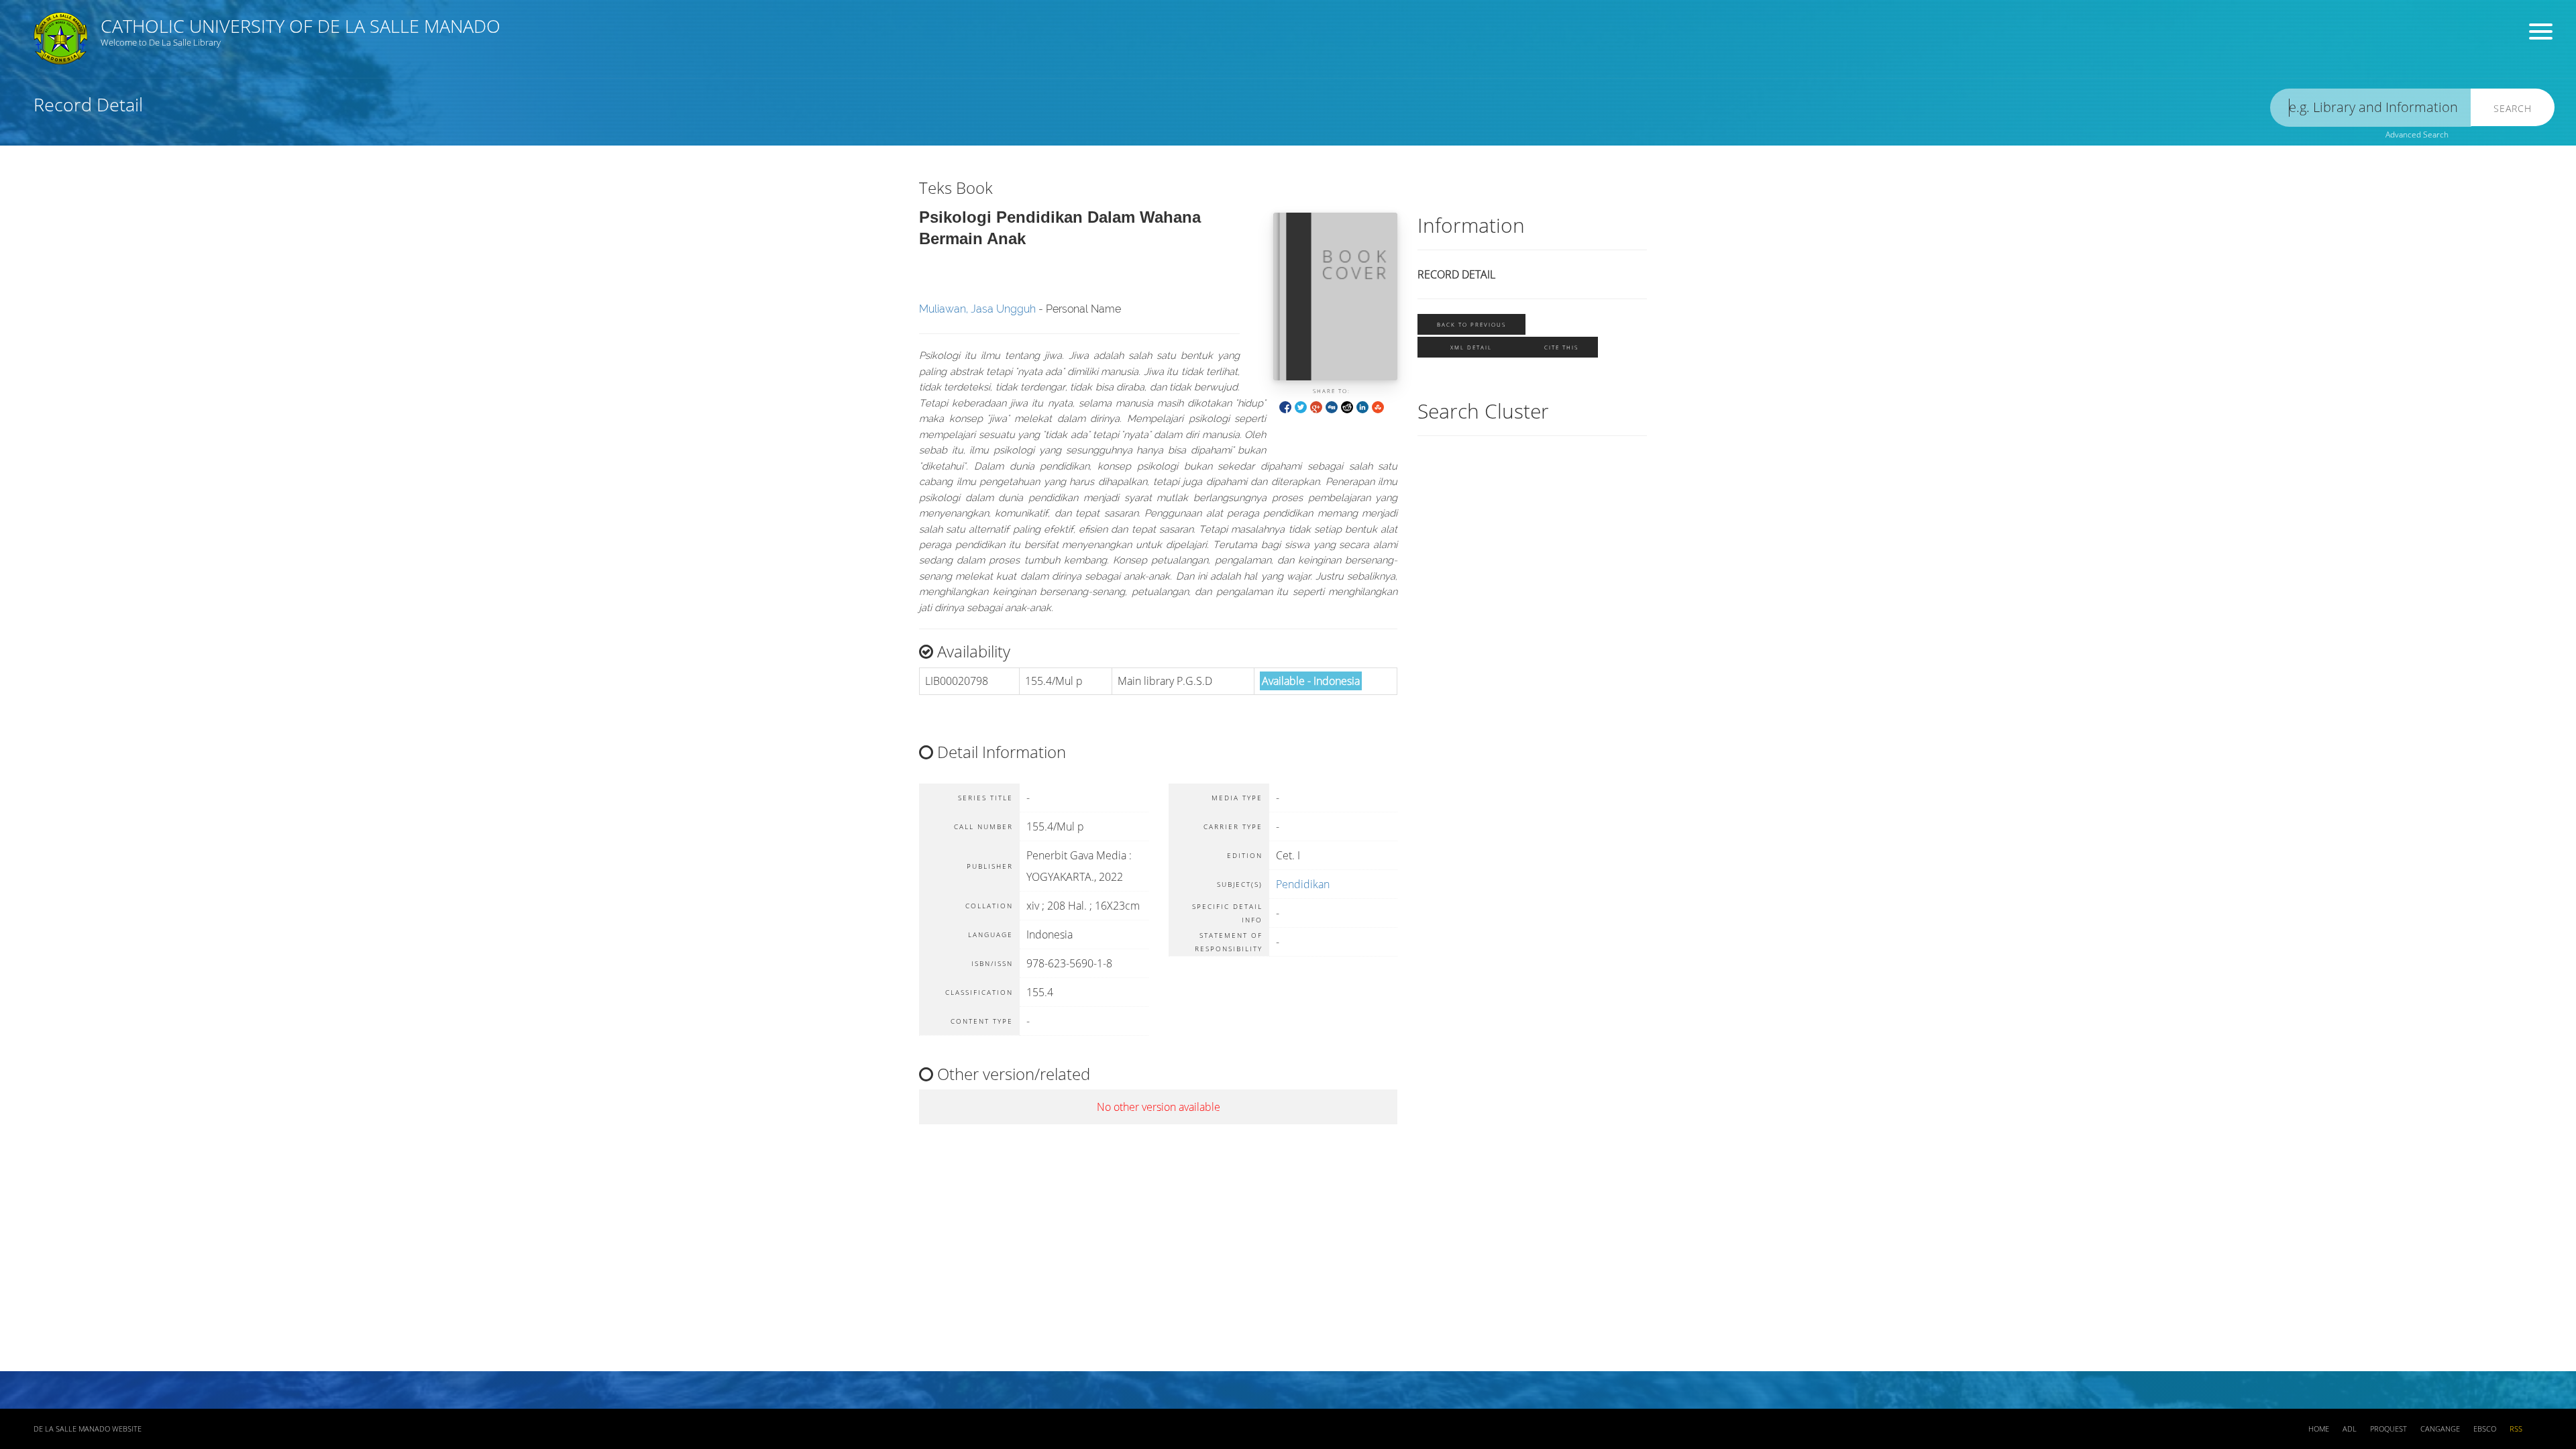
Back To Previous (1471, 324)
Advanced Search (2417, 135)
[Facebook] (1285, 406)
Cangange (2440, 1429)
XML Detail (1471, 347)
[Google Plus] (1316, 406)
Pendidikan (1303, 884)
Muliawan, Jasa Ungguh (977, 309)
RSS (2516, 1429)
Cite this (1561, 347)
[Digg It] (1332, 406)
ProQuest (2389, 1429)
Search (2513, 108)
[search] (2371, 108)
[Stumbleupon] (1378, 406)
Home (2319, 1429)
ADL (2350, 1429)
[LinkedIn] (1362, 406)
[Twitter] (1301, 406)
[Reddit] (1347, 406)
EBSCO (2485, 1429)
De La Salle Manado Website (88, 1429)
